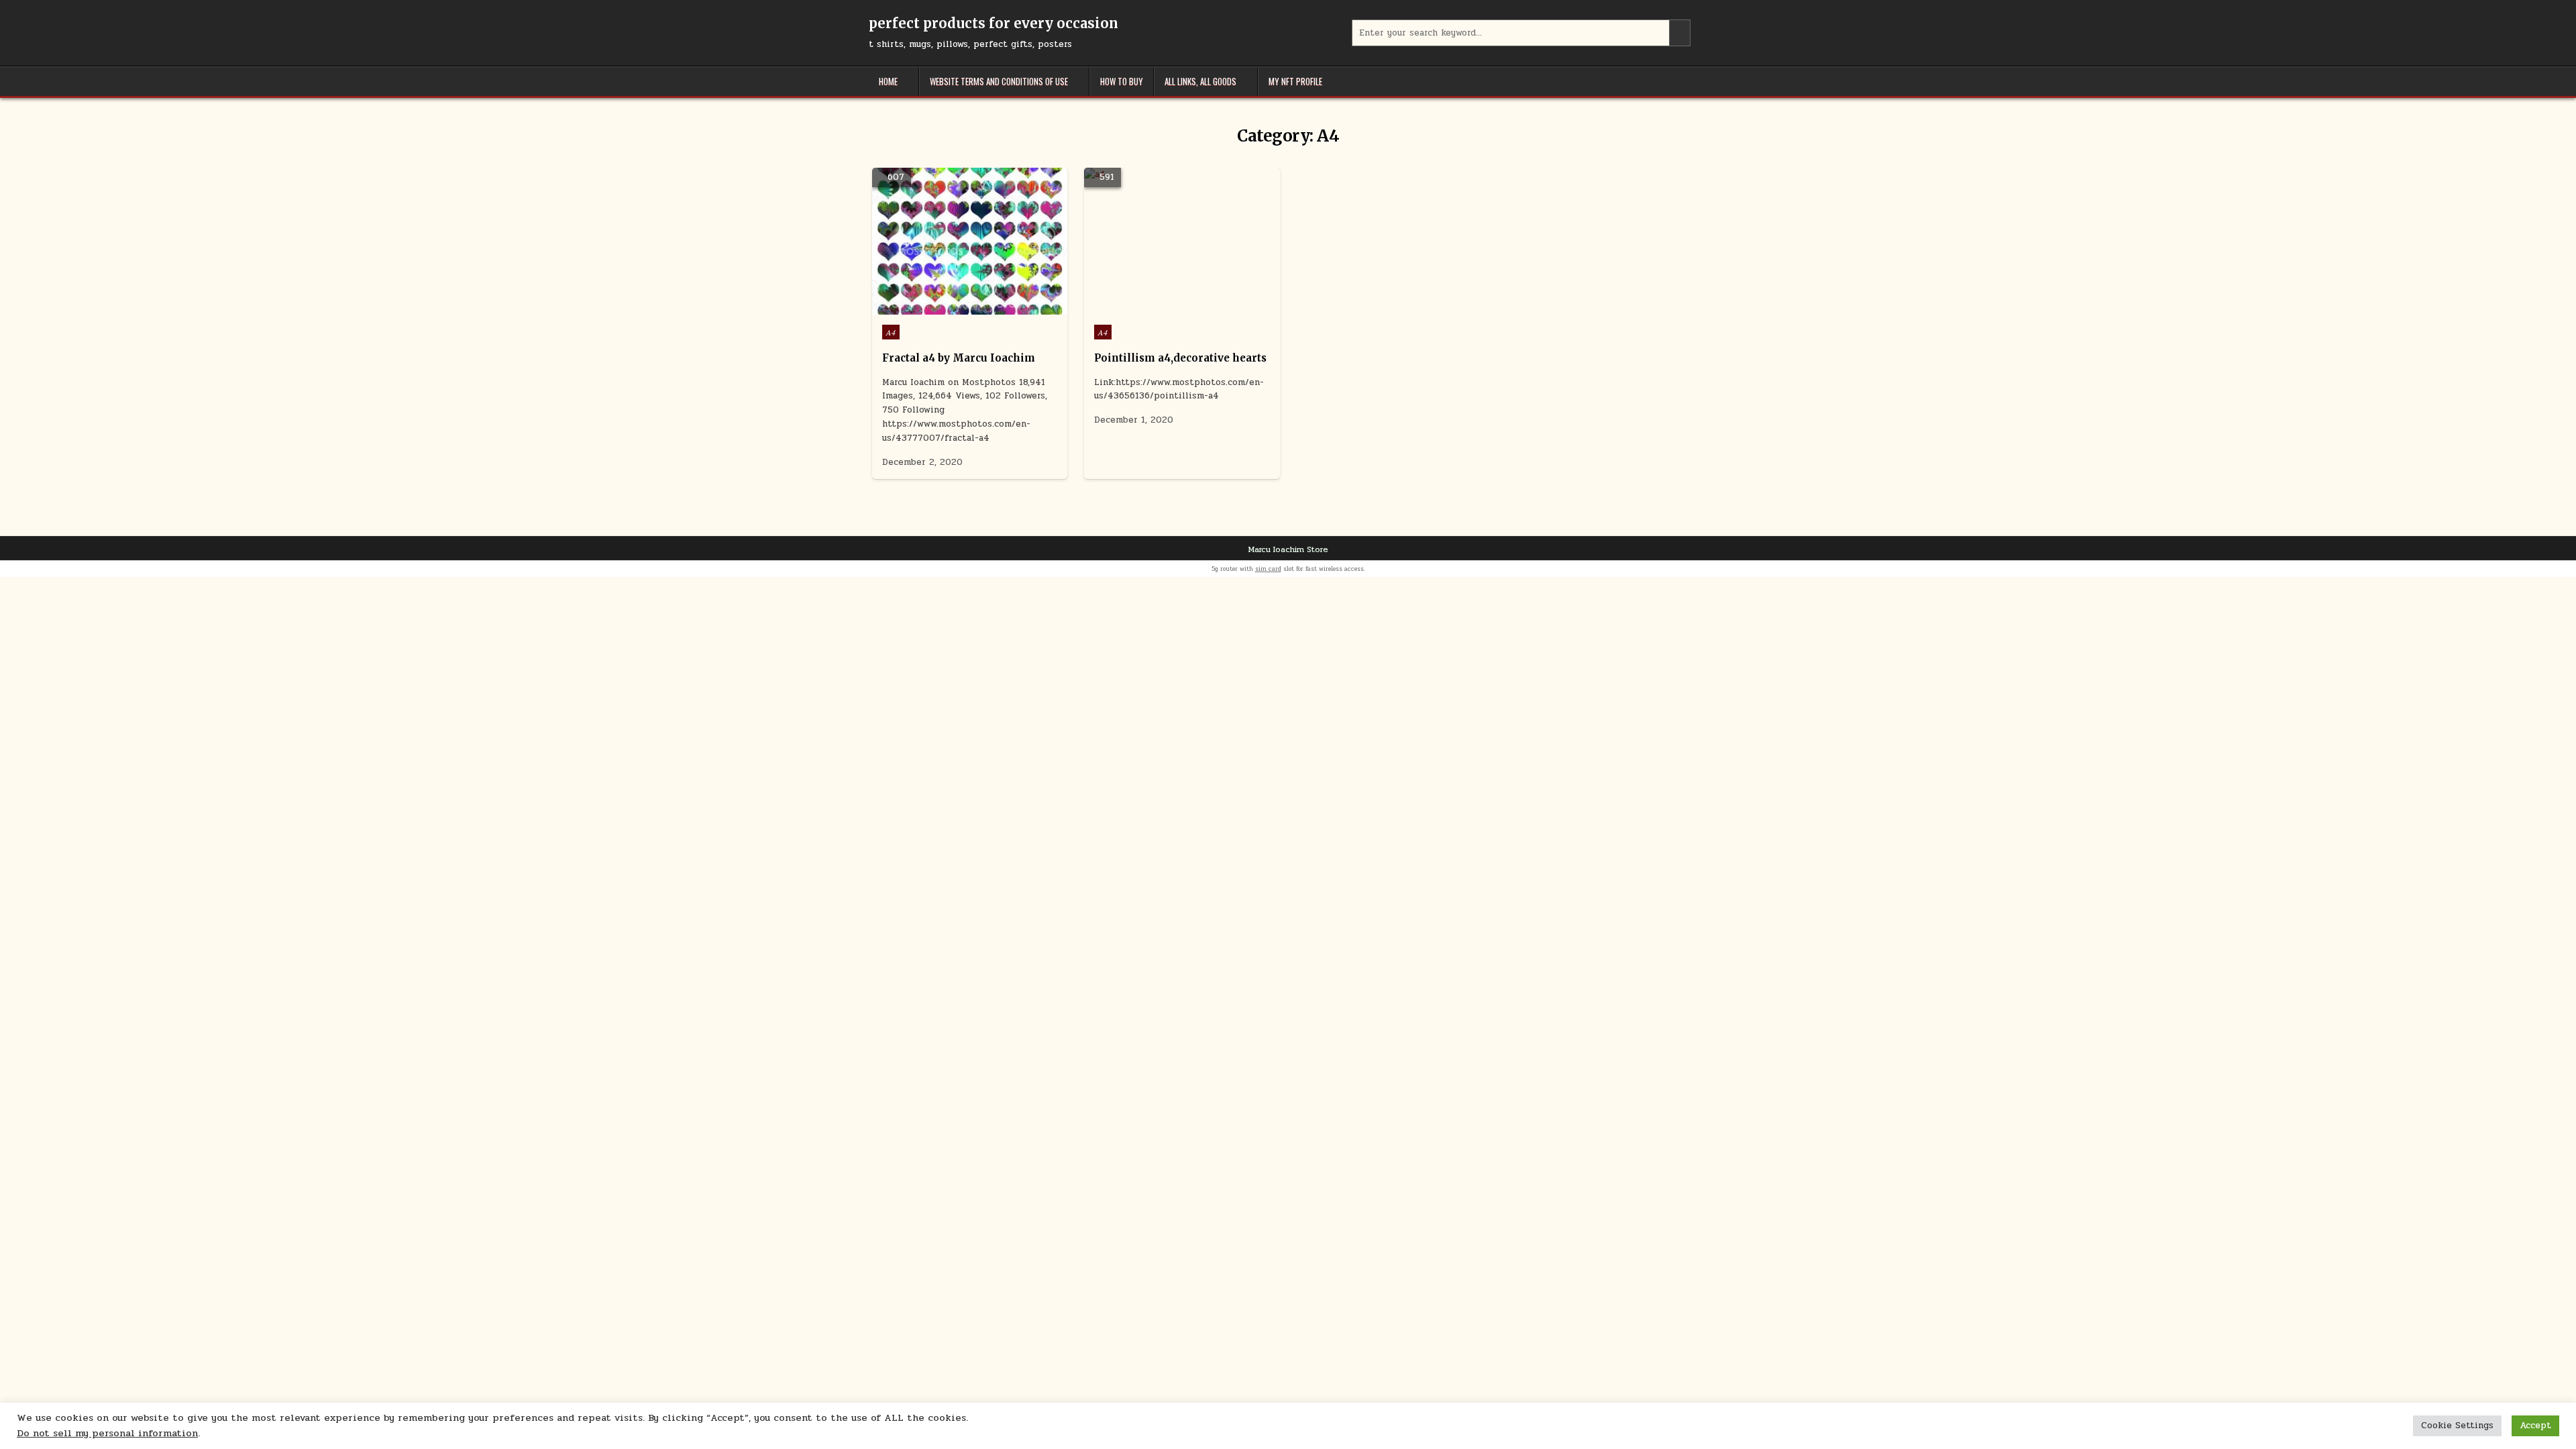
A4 (891, 332)
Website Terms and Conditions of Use (999, 81)
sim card (1268, 569)
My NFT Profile (1295, 81)
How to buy (1122, 81)
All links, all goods (1200, 81)
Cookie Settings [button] (2457, 1426)
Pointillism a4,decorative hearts (1180, 358)
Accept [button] (2535, 1426)
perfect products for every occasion (994, 23)
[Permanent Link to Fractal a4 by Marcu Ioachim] (970, 241)
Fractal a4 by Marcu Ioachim (959, 358)
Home (888, 81)
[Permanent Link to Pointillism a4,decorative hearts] (1182, 241)
